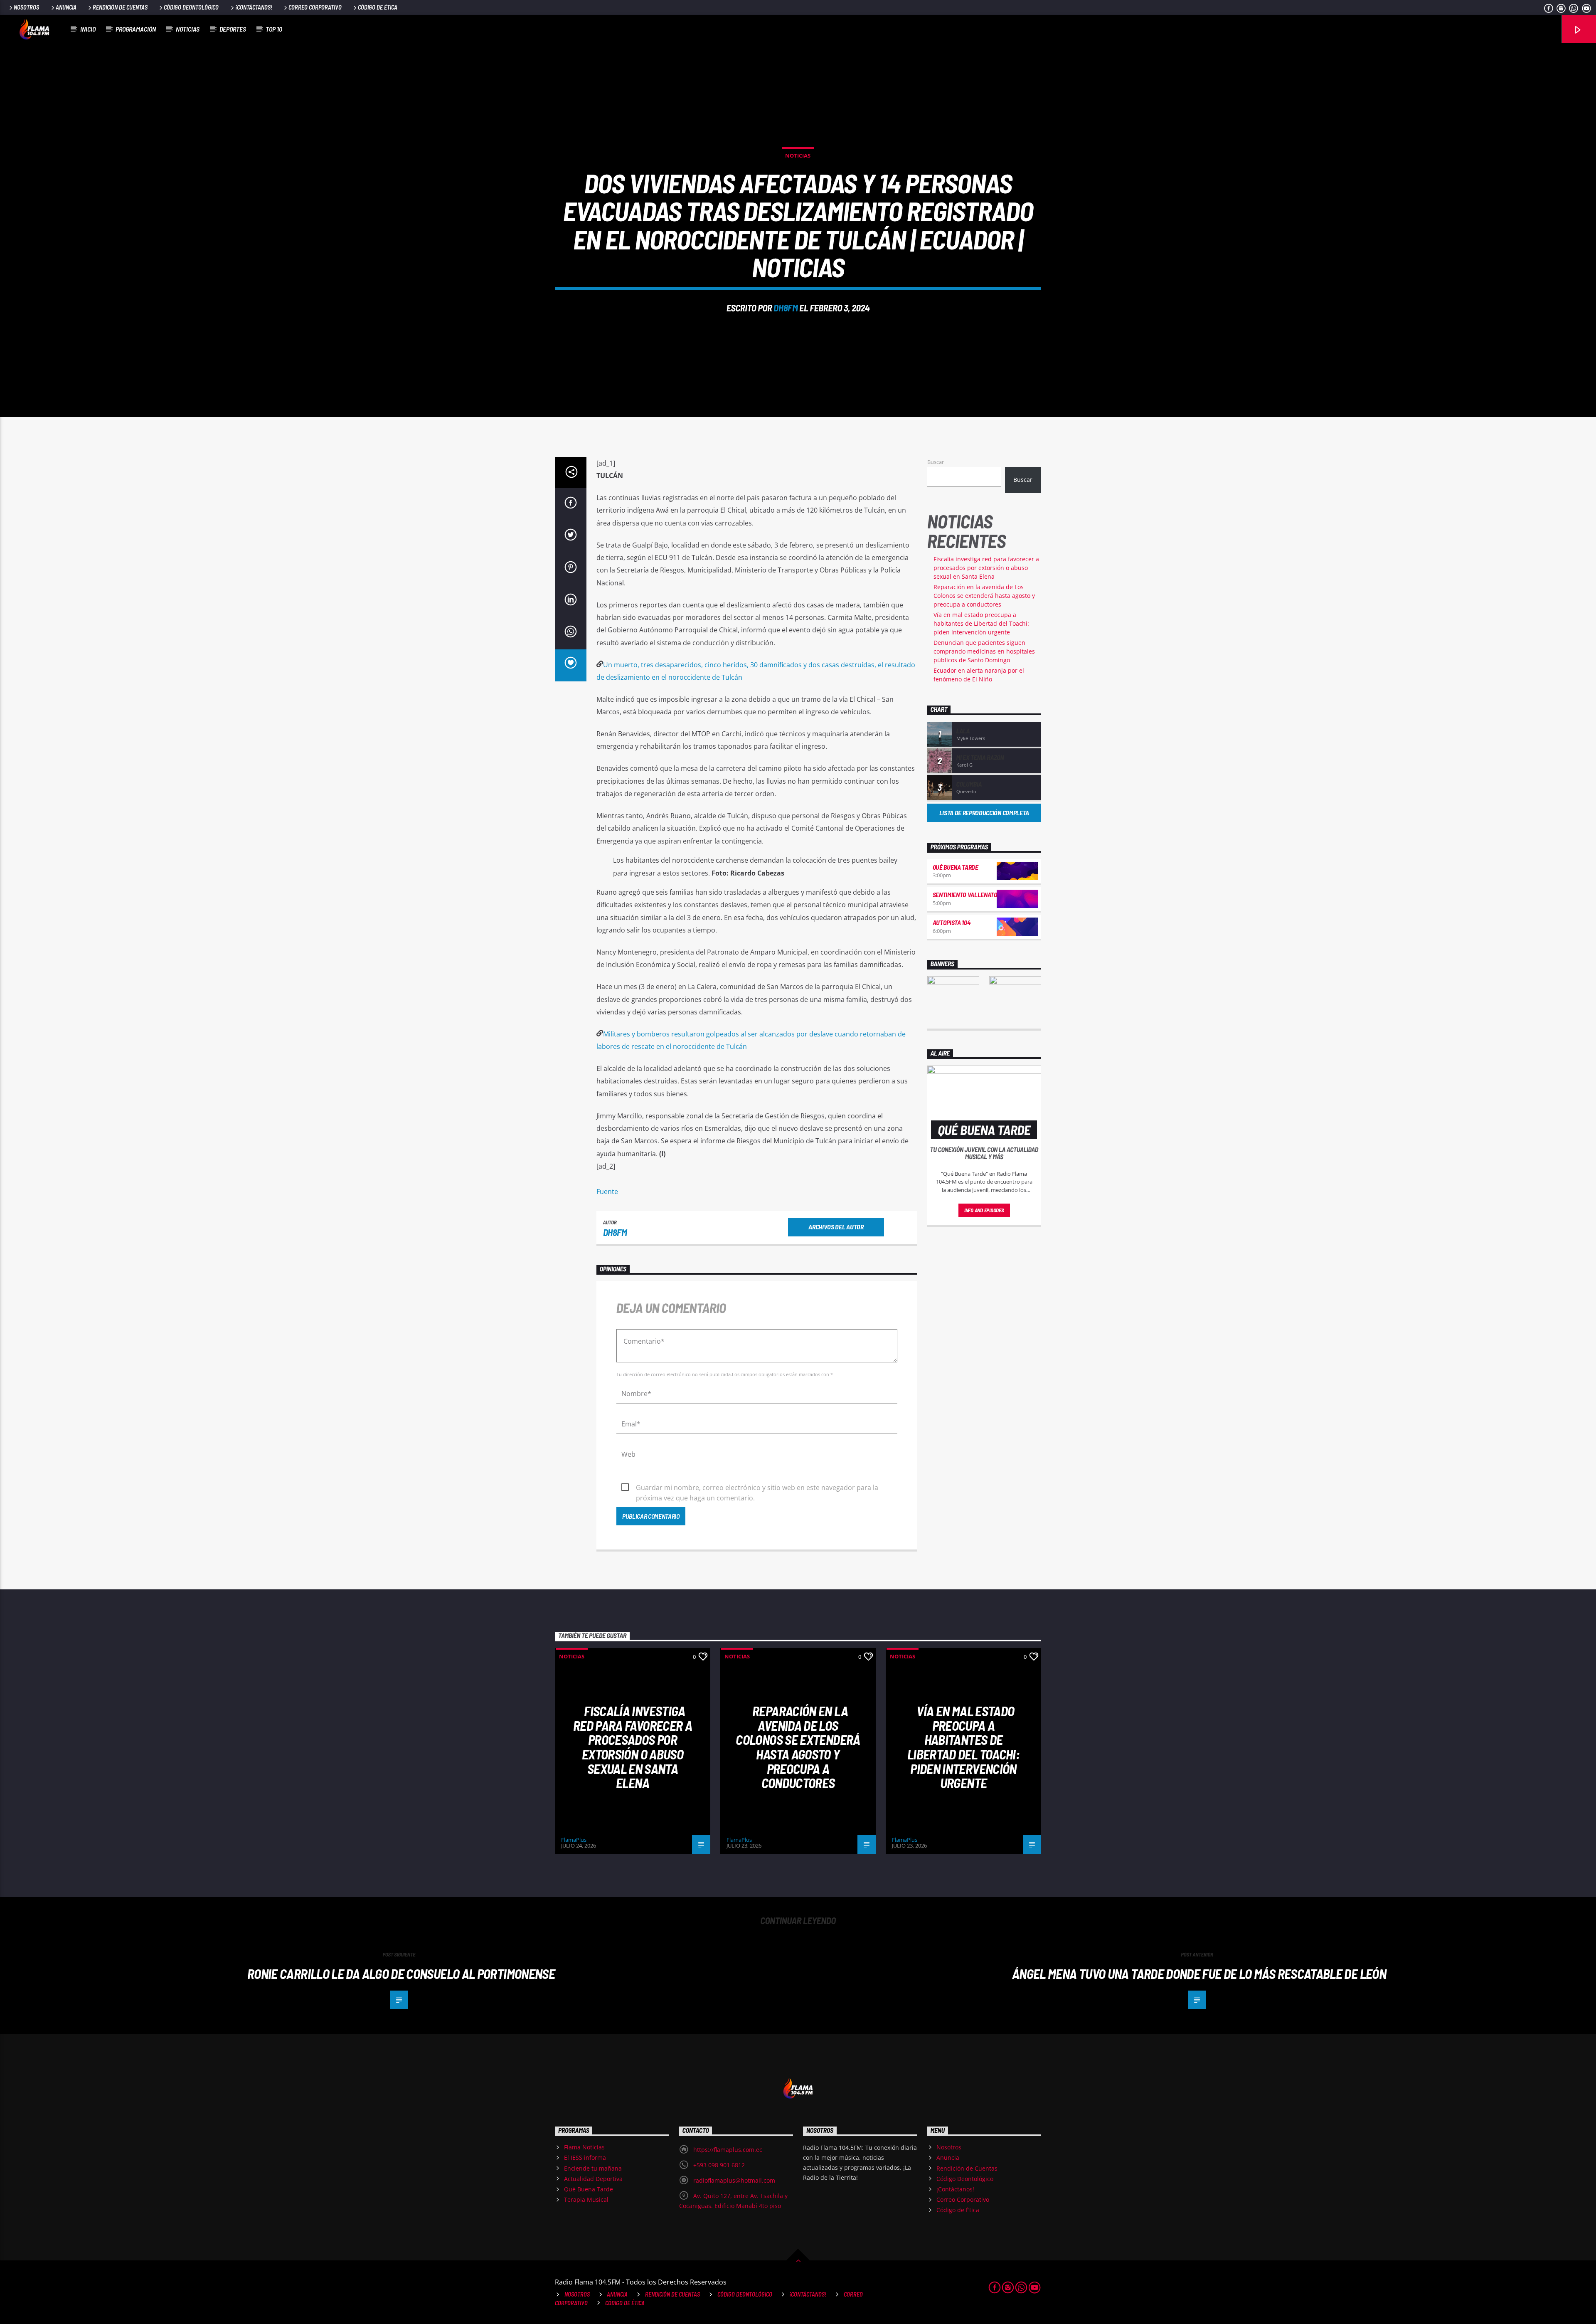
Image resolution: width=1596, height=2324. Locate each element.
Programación (136, 29)
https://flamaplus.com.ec (728, 2150)
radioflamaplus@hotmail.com (734, 2180)
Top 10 (274, 29)
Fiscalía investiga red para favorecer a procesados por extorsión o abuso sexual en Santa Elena (986, 568)
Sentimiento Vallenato (965, 894)
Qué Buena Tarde (956, 867)
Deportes (233, 29)
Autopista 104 (952, 922)
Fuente (607, 1192)
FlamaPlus (574, 1840)
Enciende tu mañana (593, 2168)
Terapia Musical (586, 2199)
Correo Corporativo (315, 7)
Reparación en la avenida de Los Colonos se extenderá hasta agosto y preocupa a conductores (984, 596)
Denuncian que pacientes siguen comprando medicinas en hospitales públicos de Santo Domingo (984, 651)
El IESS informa (585, 2157)
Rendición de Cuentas (120, 7)
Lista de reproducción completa (984, 813)
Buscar (936, 462)
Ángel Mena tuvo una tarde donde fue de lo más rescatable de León (1199, 1974)
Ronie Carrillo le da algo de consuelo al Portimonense (401, 1974)
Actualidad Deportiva (593, 2179)
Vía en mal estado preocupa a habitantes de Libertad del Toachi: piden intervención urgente (981, 623)
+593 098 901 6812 (719, 2165)
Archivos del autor (836, 1227)
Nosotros (26, 7)
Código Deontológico (191, 7)
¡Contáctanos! (254, 7)
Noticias (188, 29)
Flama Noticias (584, 2147)
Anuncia (66, 7)
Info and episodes (984, 1210)
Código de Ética (378, 7)
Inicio (88, 29)
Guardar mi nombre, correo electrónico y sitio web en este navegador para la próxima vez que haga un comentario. (757, 1488)
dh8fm (786, 308)
